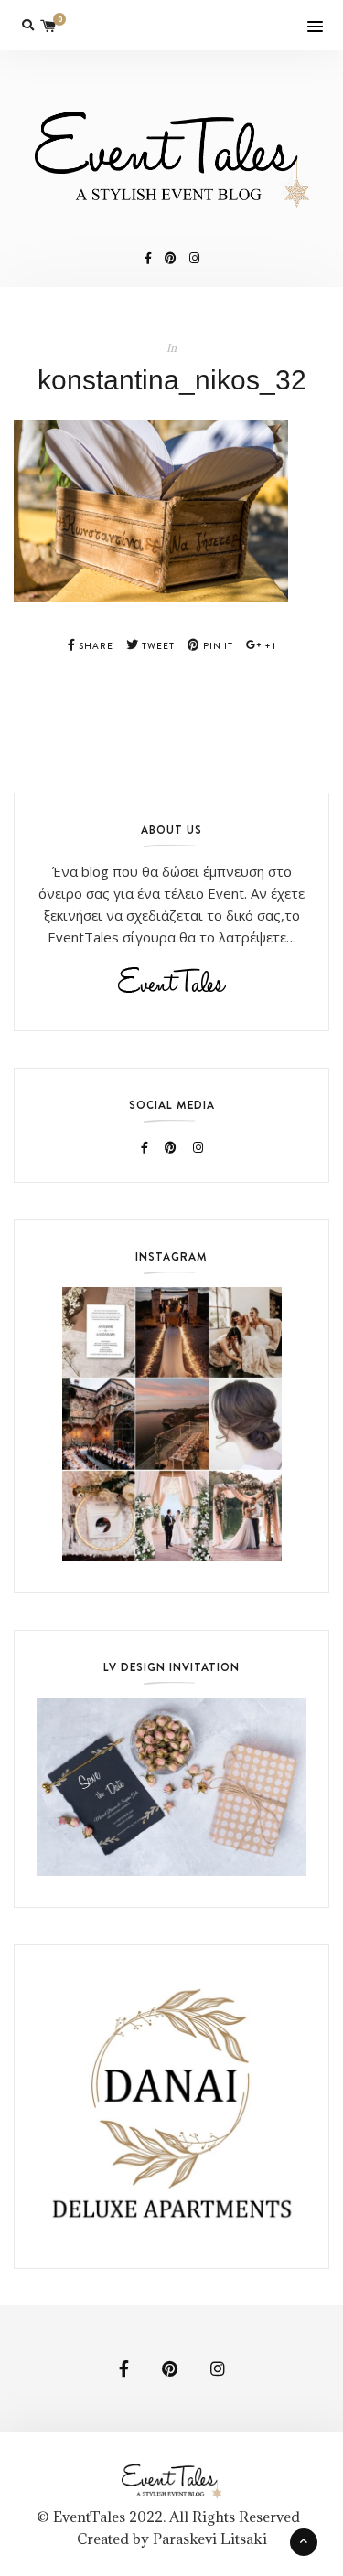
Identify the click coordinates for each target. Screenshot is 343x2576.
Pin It (217, 646)
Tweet (157, 646)
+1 (269, 646)
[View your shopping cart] (48, 25)
